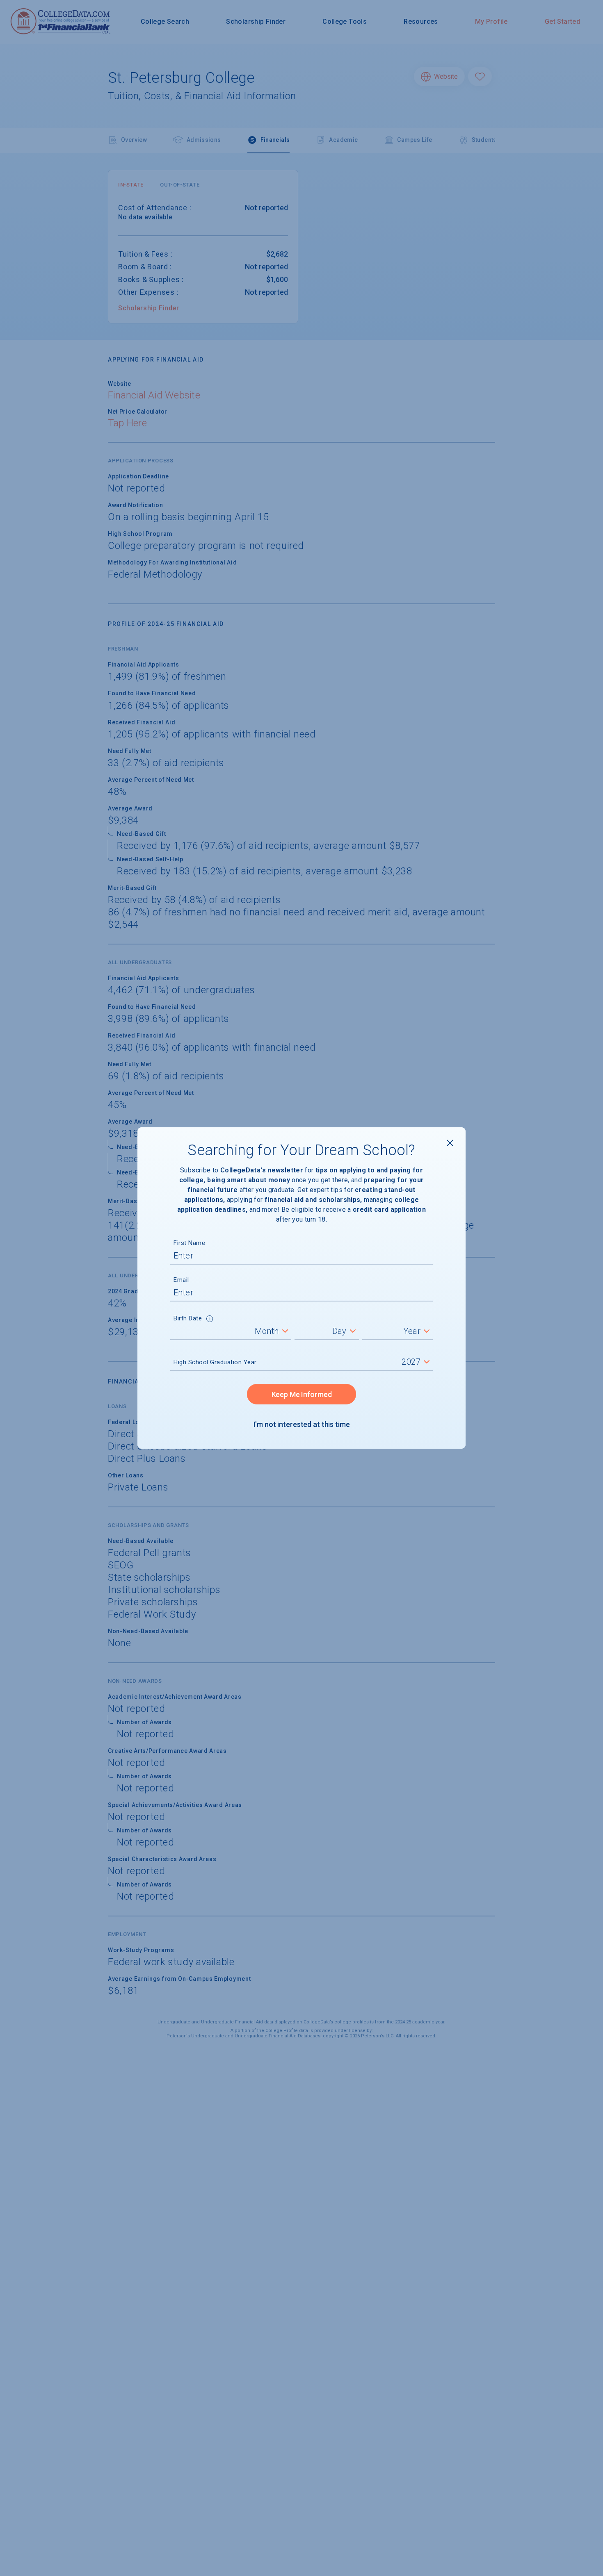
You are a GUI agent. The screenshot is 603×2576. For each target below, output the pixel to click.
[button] (210, 1320)
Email (181, 1280)
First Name (189, 1243)
